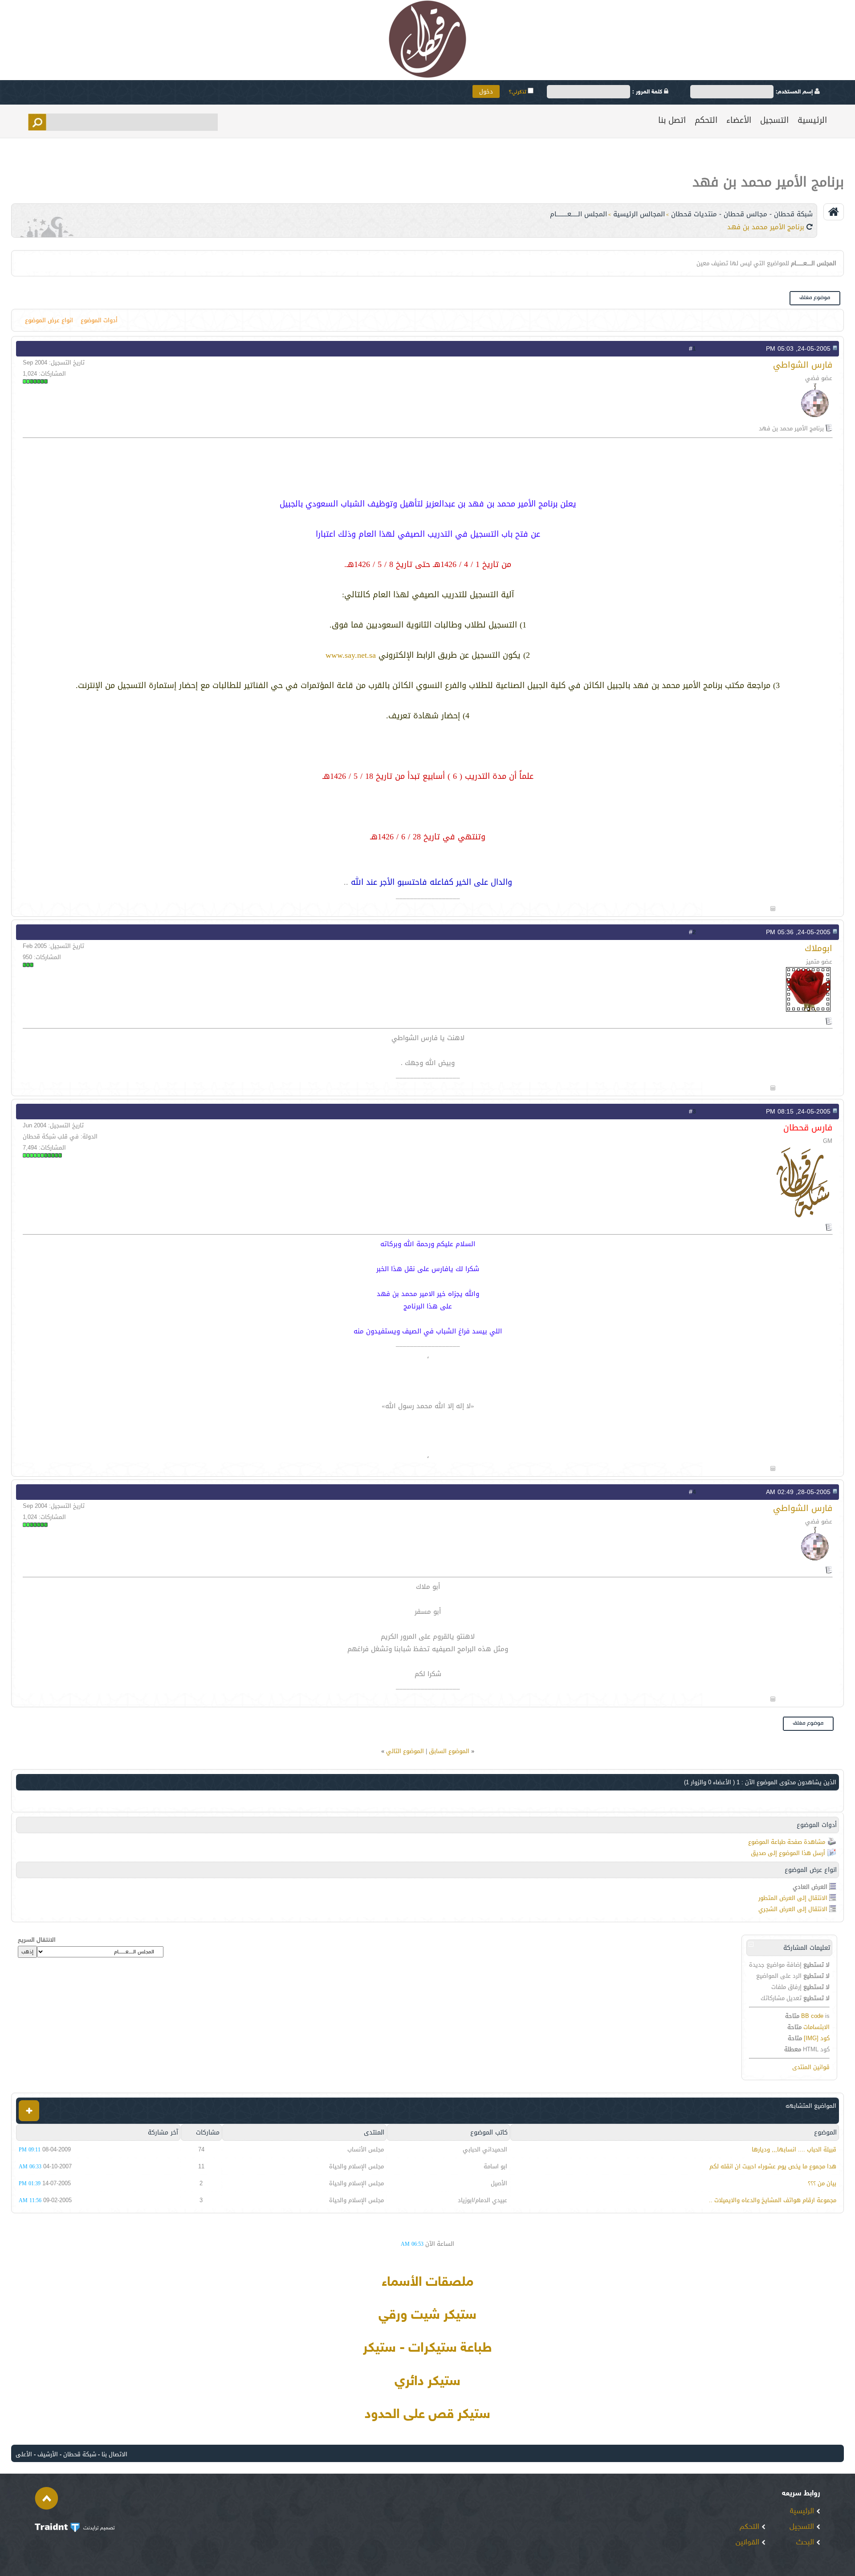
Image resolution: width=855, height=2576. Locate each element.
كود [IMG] (817, 2038)
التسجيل (774, 120)
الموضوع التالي (405, 1751)
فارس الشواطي (803, 365)
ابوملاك (818, 948)
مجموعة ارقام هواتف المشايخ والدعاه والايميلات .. (773, 2200)
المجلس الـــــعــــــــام (578, 214)
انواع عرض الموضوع (49, 320)
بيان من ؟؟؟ (822, 2183)
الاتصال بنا (114, 2454)
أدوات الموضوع (99, 320)
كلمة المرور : (648, 92)
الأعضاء (739, 120)
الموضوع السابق (449, 1751)
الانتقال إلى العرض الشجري (793, 1909)
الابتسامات (816, 2027)
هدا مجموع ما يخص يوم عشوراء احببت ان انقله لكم (773, 2166)
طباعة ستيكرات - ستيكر (427, 2349)
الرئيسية (812, 120)
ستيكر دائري (427, 2382)
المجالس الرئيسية (639, 214)
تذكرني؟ (518, 92)
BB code (812, 2016)
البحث (806, 2543)
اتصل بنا (672, 120)
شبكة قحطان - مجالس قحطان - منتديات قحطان (742, 214)
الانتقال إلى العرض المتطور (793, 1898)
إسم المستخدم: (795, 92)
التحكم (706, 120)
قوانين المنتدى (811, 2067)
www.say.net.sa (351, 655)
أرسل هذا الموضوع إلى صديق (788, 1853)
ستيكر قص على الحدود (427, 2415)
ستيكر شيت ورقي (427, 2316)
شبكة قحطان (80, 2454)
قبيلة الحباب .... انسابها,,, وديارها (794, 2149)
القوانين (749, 2543)
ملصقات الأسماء (427, 2283)
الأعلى (24, 2454)
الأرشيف (48, 2454)
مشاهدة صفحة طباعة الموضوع (787, 1842)
